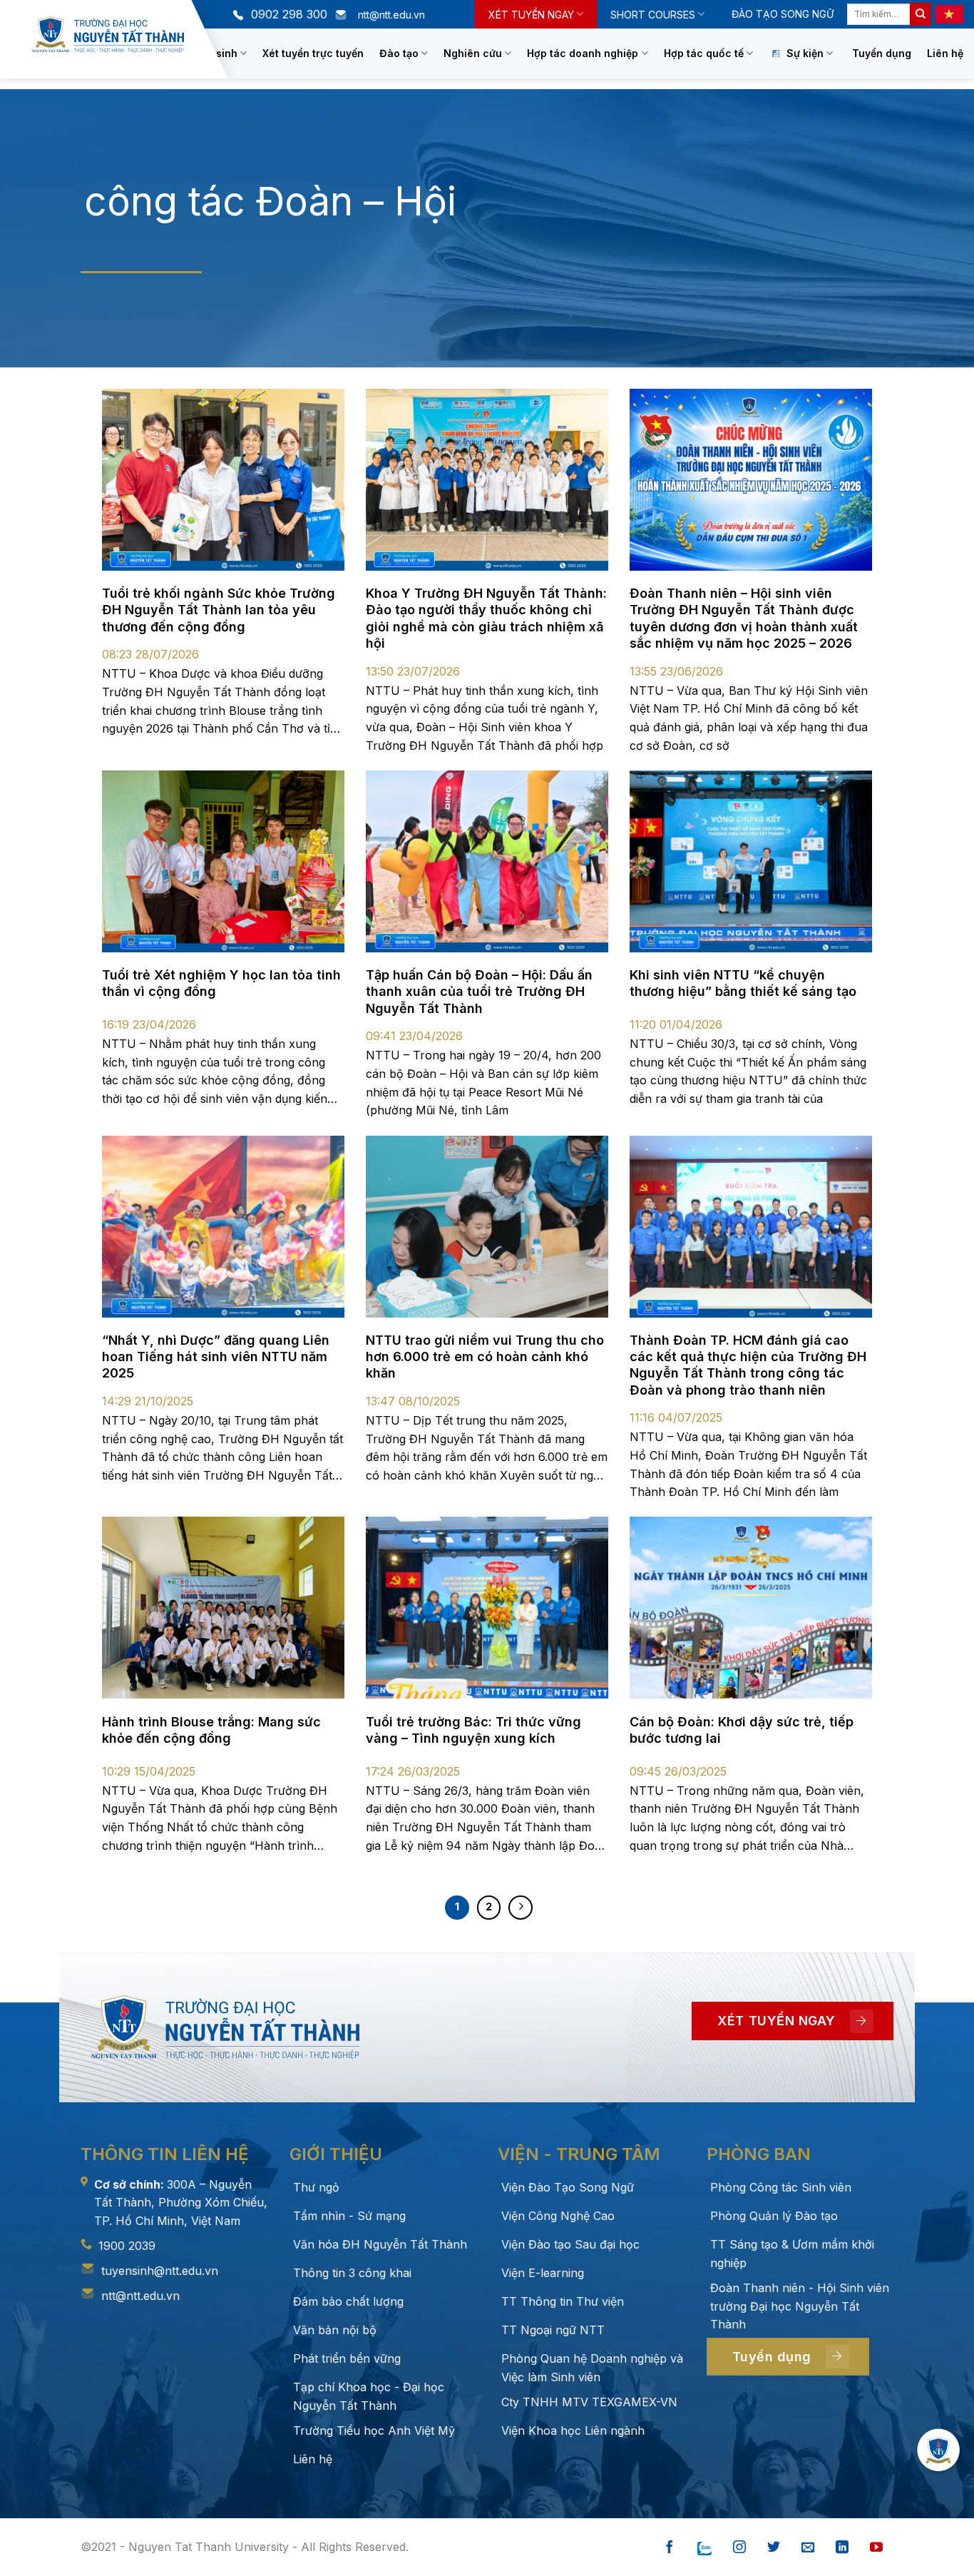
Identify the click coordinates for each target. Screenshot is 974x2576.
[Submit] (921, 14)
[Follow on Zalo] (704, 2548)
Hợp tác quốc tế (704, 53)
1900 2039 (127, 2246)
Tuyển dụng (882, 53)
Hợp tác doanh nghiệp (583, 53)
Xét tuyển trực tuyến (313, 53)
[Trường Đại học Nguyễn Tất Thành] (108, 35)
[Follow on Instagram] (739, 2548)
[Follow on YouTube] (876, 2548)
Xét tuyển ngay (531, 15)
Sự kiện (805, 53)
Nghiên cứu (473, 53)
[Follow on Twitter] (774, 2548)
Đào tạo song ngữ (783, 14)
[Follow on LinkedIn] (842, 2548)
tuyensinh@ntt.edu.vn (160, 2271)
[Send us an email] (808, 2548)
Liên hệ (945, 53)
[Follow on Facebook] (670, 2548)
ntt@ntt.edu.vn (140, 2296)
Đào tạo (399, 53)
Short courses (653, 15)
